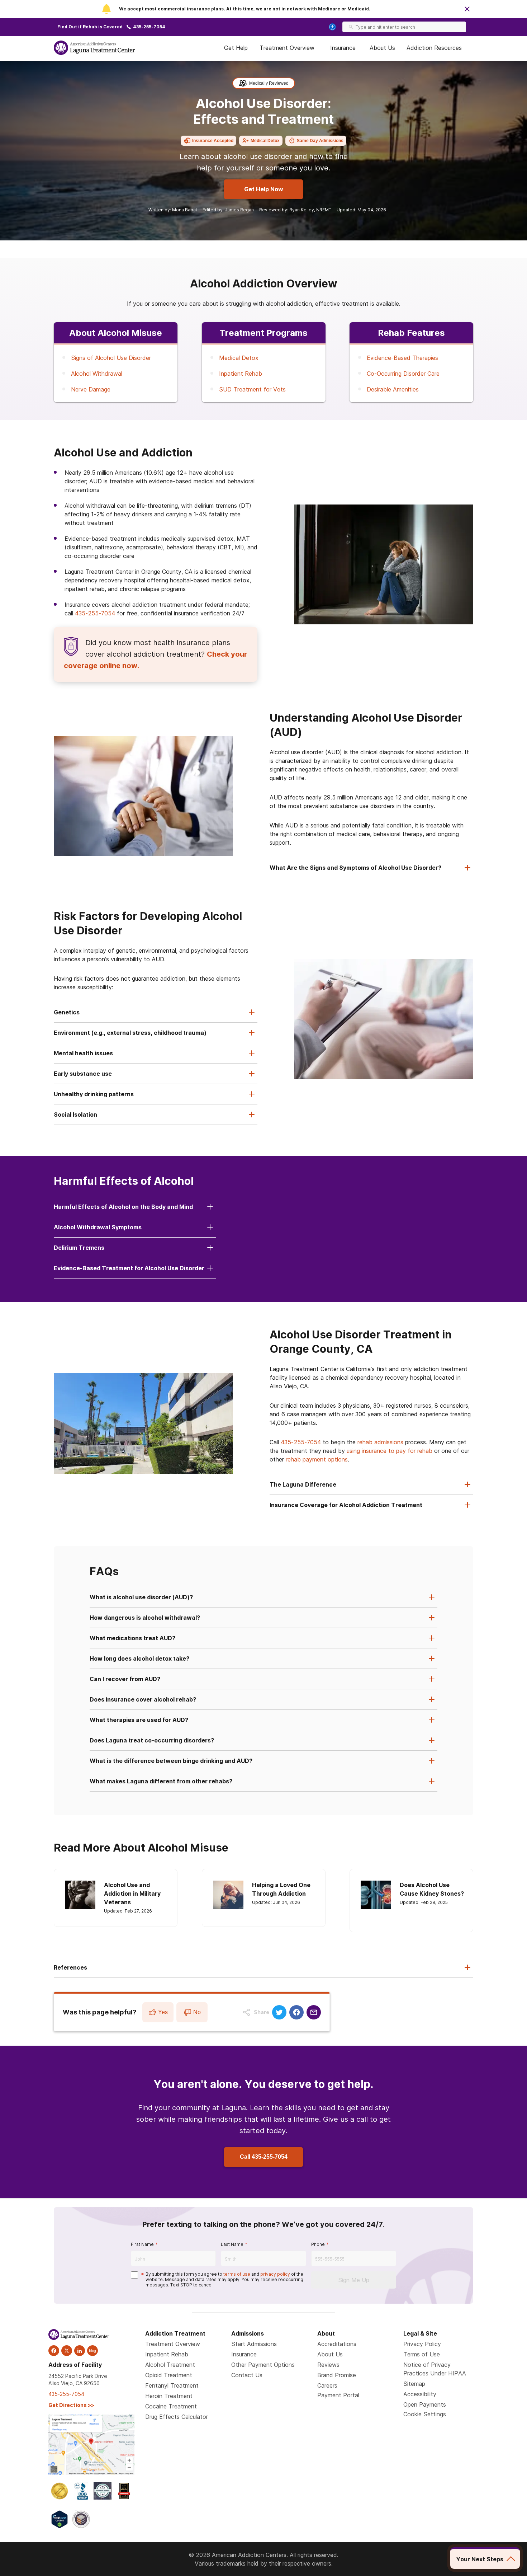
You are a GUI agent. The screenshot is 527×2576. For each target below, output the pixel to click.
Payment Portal (338, 2395)
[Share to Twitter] (279, 2012)
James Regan (239, 210)
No (197, 2012)
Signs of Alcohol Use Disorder (111, 358)
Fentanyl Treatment (172, 2385)
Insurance (343, 48)
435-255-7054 (149, 27)
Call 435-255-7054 (264, 2157)
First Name (142, 2244)
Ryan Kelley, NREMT (310, 210)
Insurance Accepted (213, 141)
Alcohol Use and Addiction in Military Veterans (132, 1894)
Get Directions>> (71, 2405)
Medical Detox (265, 141)
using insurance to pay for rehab (390, 1451)
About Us (382, 48)
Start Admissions (254, 2344)
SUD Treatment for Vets (252, 389)
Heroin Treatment (169, 2396)
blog (92, 2351)
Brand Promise (337, 2375)
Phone (318, 2244)
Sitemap (414, 2384)
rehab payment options (317, 1459)
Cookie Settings (425, 2414)
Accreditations (337, 2344)
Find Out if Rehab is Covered (90, 27)
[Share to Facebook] (296, 2012)
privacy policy (275, 2274)
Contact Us (247, 2375)
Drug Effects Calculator (177, 2417)
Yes (163, 2012)
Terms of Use (422, 2354)
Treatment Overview (287, 48)
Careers (327, 2385)
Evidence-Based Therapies (402, 358)
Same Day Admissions (320, 141)
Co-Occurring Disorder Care (403, 374)
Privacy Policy (422, 2344)
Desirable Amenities (393, 389)
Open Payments (425, 2404)
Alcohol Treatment (170, 2365)
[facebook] (54, 2351)
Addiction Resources (434, 48)
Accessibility (420, 2394)
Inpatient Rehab (241, 374)
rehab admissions (380, 1442)
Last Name (232, 2244)
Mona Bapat (185, 210)
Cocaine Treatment (171, 2406)
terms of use (237, 2274)
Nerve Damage (91, 389)
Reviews (328, 2365)
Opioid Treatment (169, 2375)
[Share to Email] (314, 2012)
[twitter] (67, 2351)
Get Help (236, 48)
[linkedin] (80, 2351)
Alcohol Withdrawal (97, 374)
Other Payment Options (263, 2365)
